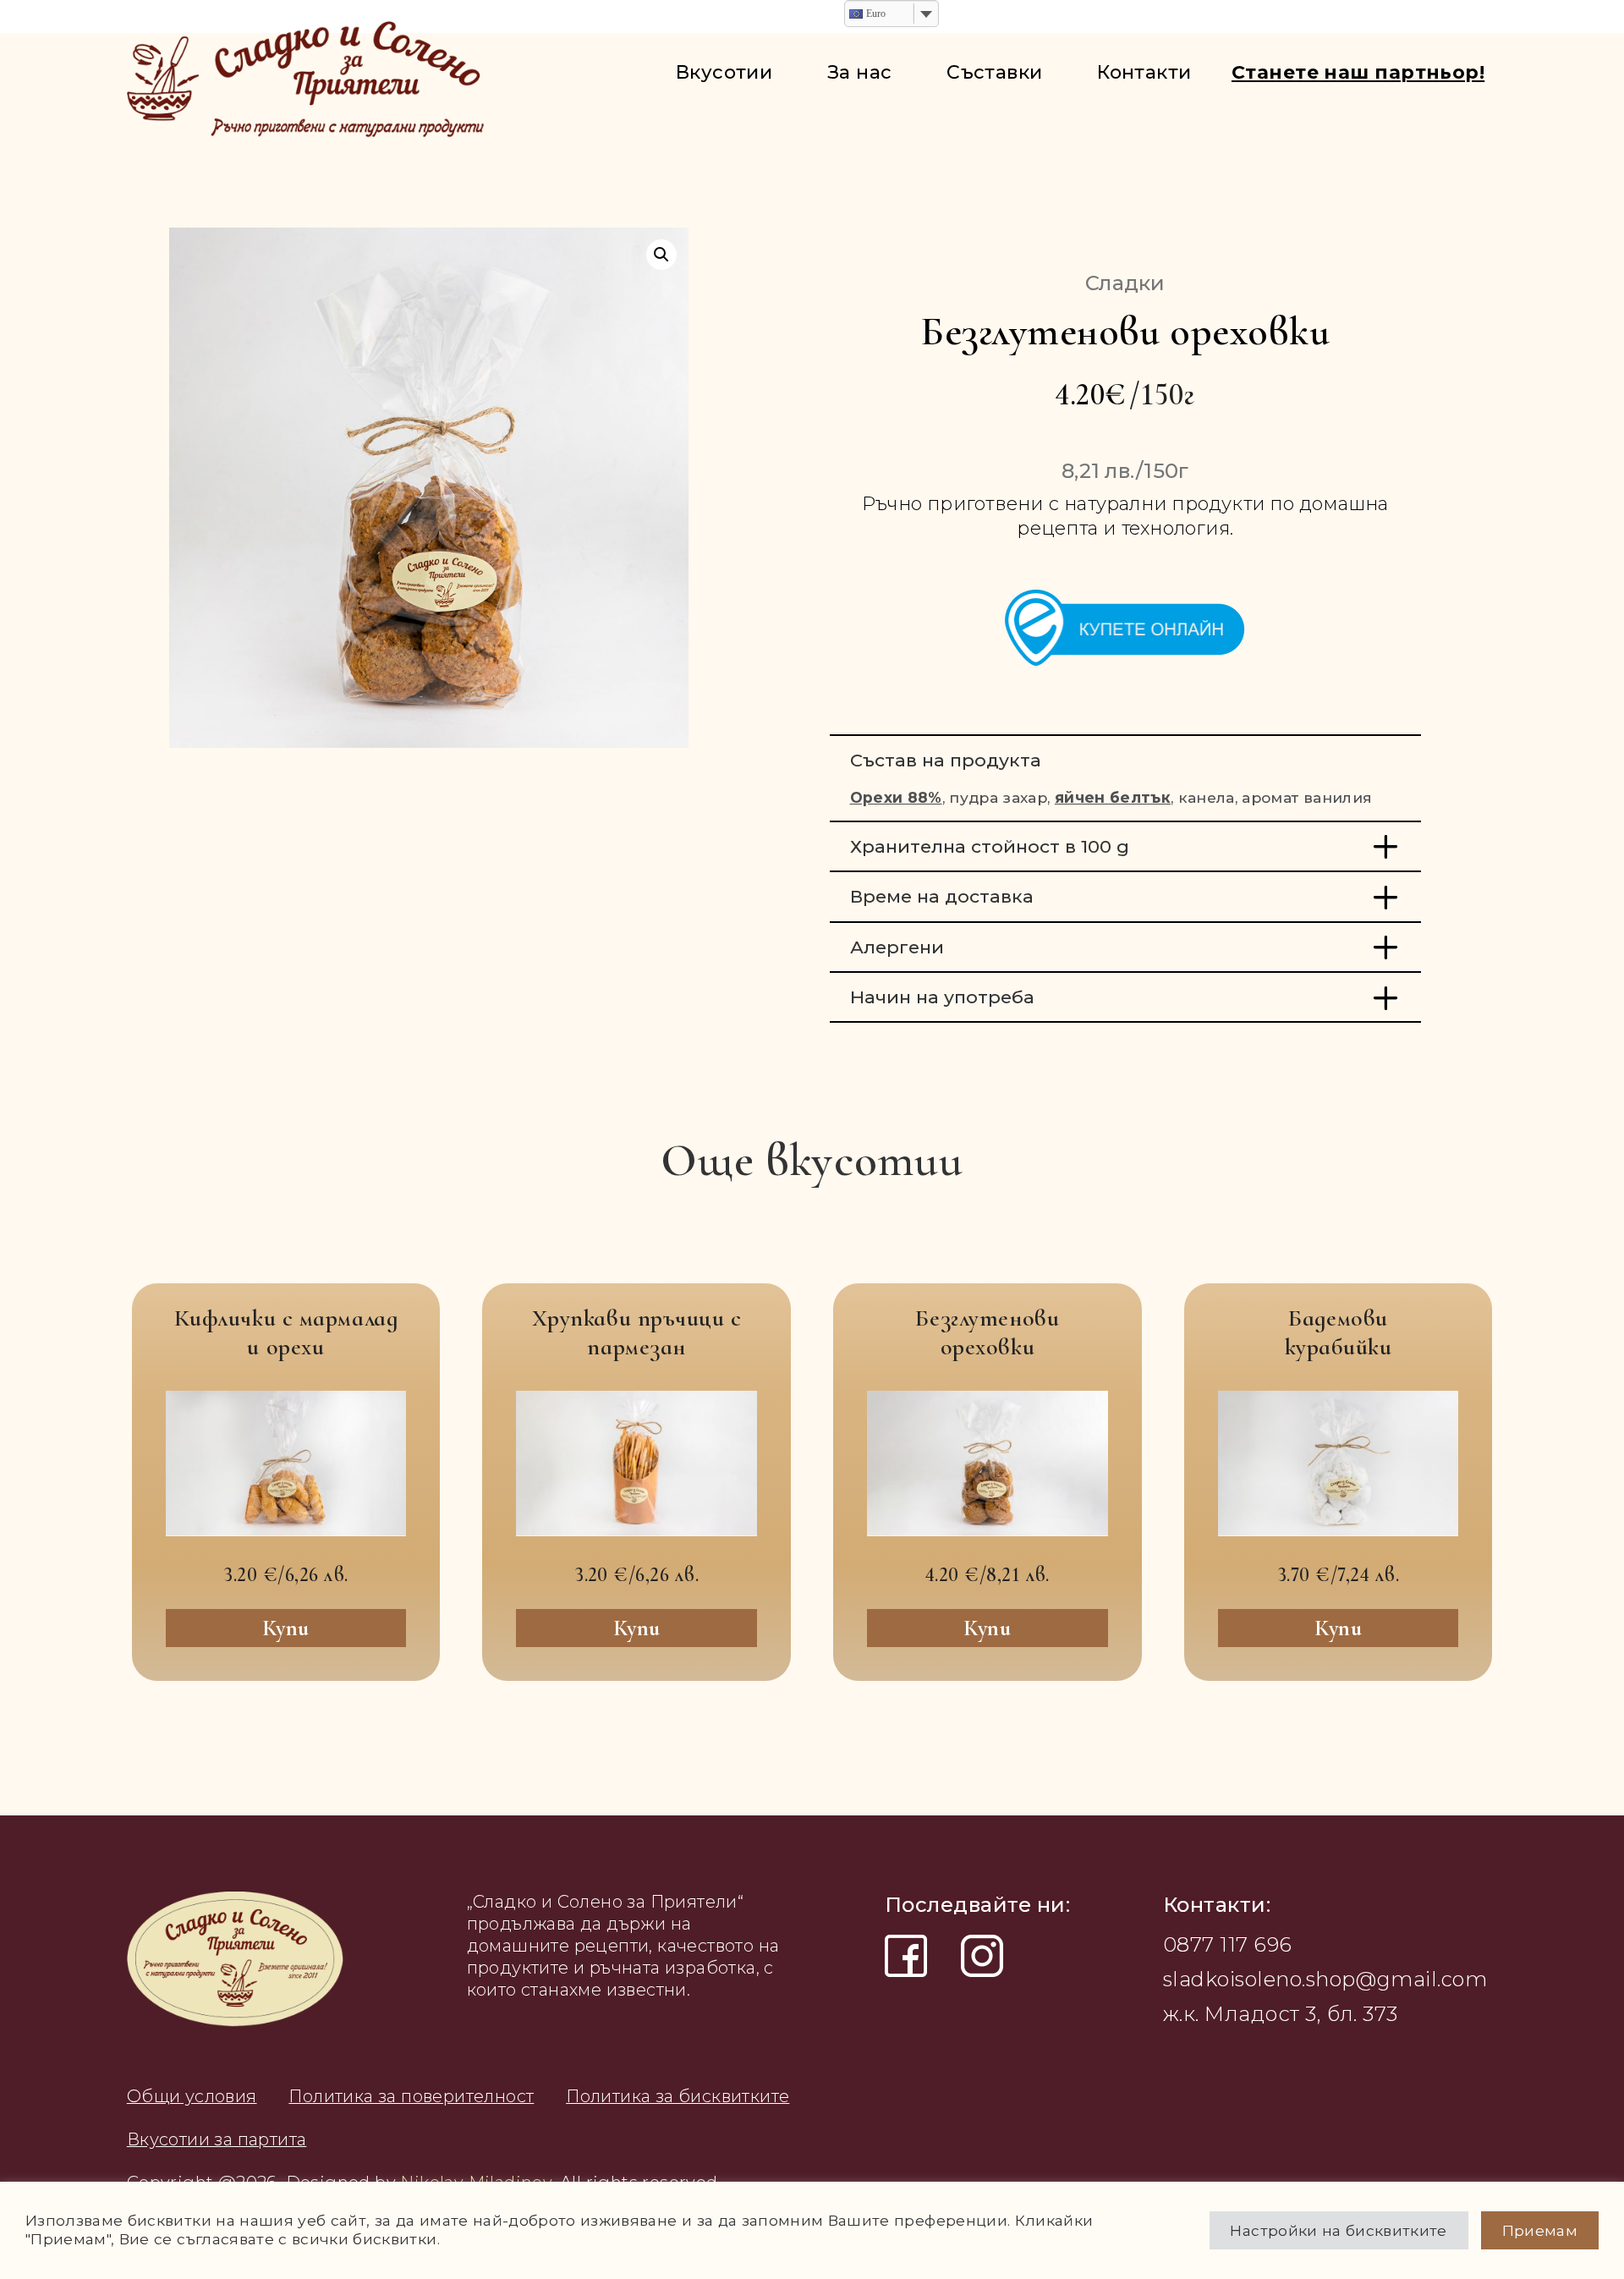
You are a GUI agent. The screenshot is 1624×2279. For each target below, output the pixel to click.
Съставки (995, 72)
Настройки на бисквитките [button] (1338, 2230)
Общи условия (192, 2096)
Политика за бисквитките (678, 2096)
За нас (860, 72)
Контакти (1144, 72)
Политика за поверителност (411, 2096)
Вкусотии (724, 72)
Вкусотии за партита (217, 2139)
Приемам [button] (1540, 2230)
